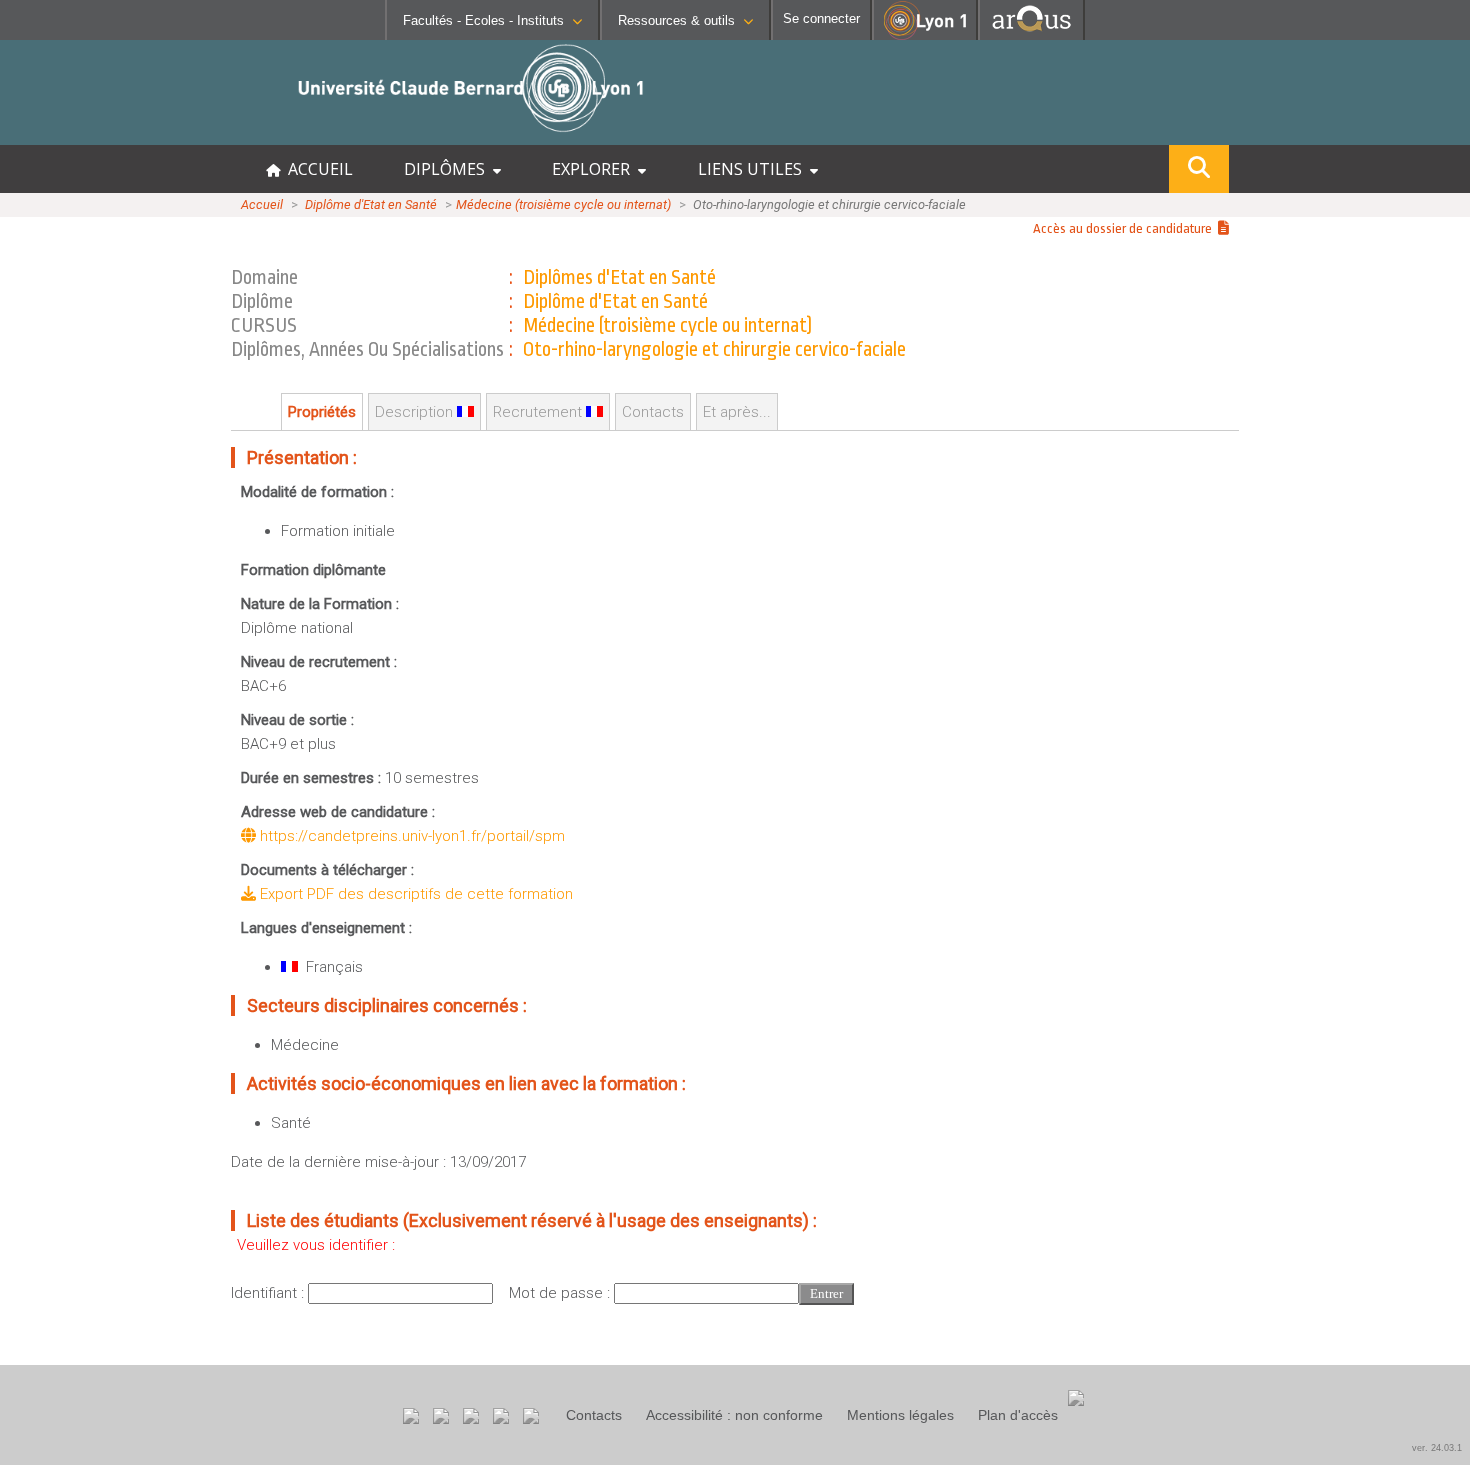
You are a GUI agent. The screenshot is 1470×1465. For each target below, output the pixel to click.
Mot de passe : (561, 1293)
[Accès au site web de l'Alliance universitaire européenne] (1031, 34)
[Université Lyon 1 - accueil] (176, 134)
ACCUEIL (316, 169)
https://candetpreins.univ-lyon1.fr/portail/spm (410, 836)
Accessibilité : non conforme (734, 1415)
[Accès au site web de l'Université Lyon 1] (925, 35)
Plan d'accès (1018, 1415)
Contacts (594, 1415)
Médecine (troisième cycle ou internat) (563, 204)
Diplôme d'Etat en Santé (371, 204)
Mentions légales (900, 1415)
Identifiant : (269, 1293)
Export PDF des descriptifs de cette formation (414, 894)
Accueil (262, 204)
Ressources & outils (676, 20)
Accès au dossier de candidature (1125, 228)
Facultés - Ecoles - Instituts (483, 20)
